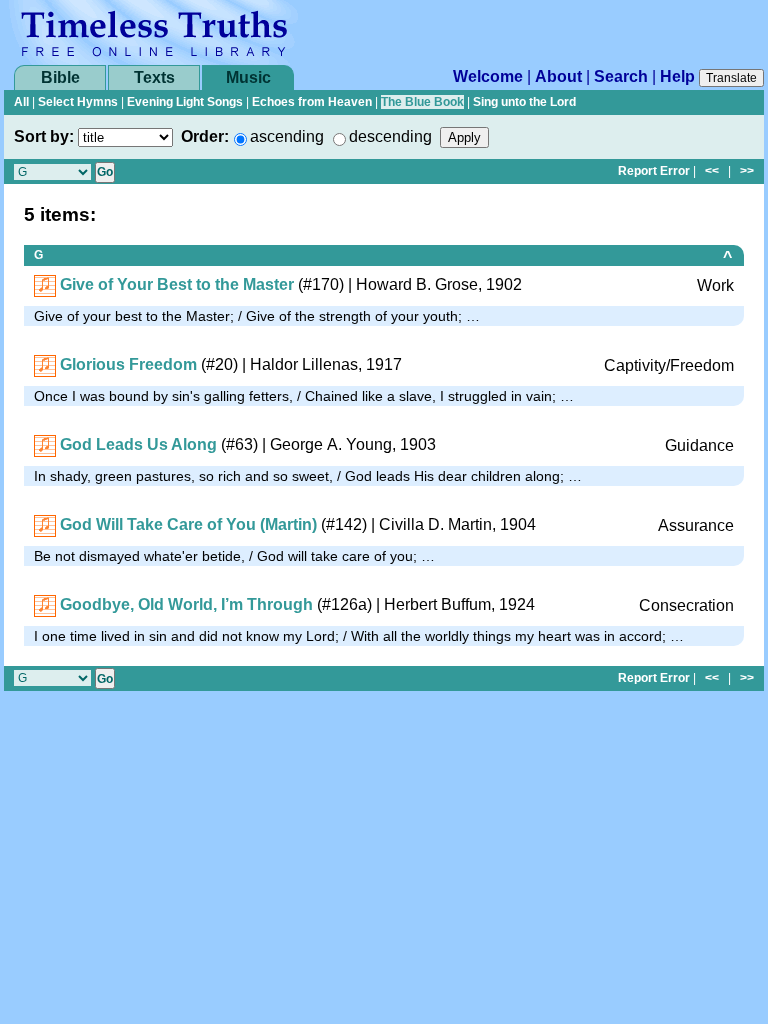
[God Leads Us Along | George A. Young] (45, 444)
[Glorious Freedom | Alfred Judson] (45, 364)
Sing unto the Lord (524, 102)
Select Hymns (78, 102)
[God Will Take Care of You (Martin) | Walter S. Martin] (45, 524)
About (558, 76)
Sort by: (44, 136)
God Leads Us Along (138, 444)
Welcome (488, 76)
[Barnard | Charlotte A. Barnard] (45, 284)
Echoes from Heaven (312, 102)
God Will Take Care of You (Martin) (188, 524)
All (21, 102)
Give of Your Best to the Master (177, 284)
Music (248, 77)
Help (677, 76)
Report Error (654, 171)
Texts (154, 77)
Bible (60, 77)
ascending (287, 136)
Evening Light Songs (185, 102)
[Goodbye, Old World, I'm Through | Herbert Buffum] (45, 604)
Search (621, 76)
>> (747, 171)
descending (390, 136)
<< (712, 171)
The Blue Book (422, 102)
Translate (731, 78)
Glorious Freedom (128, 364)
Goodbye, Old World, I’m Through (186, 604)
